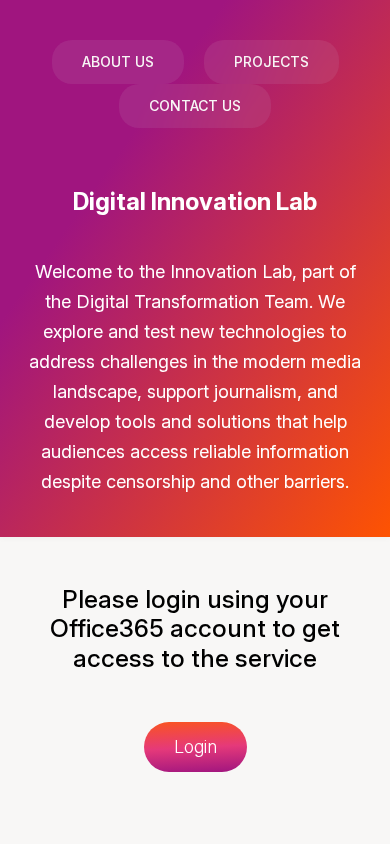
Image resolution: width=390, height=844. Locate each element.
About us (118, 61)
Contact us (195, 105)
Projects (271, 61)
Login (195, 746)
